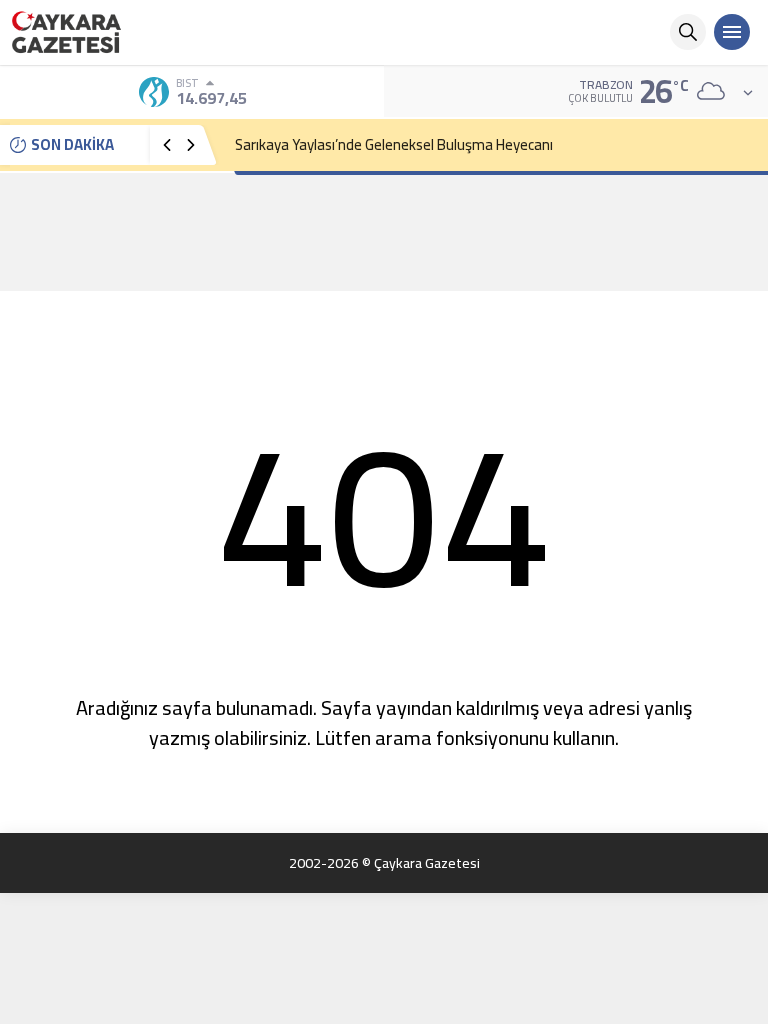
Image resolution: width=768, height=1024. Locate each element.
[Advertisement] (384, 232)
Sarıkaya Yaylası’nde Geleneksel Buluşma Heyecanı (394, 144)
